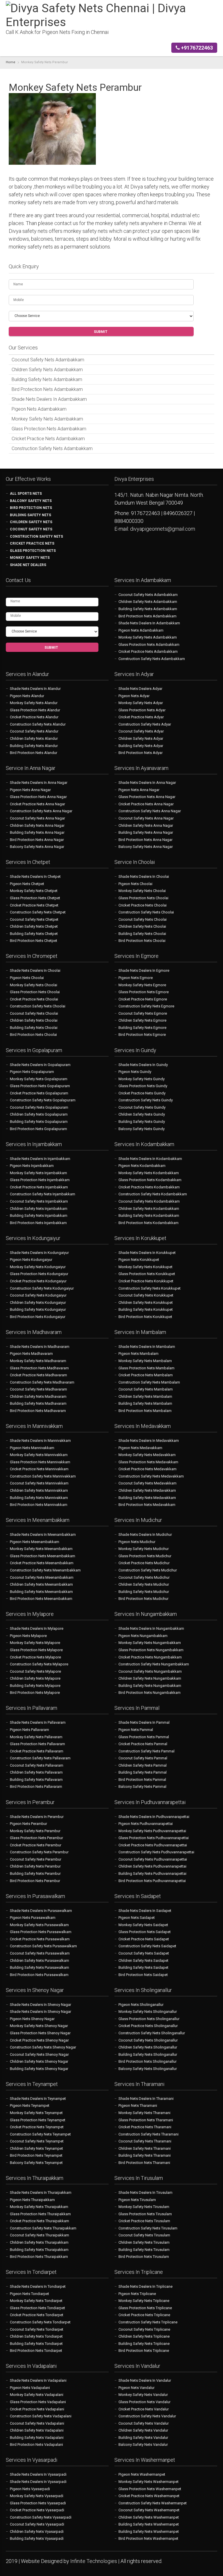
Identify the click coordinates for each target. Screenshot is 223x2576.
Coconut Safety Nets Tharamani (145, 2141)
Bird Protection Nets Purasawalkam (39, 1975)
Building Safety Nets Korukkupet (146, 1309)
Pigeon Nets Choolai (135, 884)
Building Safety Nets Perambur (35, 1873)
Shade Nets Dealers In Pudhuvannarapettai (154, 1817)
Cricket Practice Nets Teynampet (37, 2127)
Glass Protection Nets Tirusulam (145, 2214)
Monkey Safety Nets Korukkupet (145, 1267)
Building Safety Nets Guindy (142, 1122)
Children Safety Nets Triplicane (144, 2336)
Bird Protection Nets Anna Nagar (37, 840)
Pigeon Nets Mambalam (139, 1354)
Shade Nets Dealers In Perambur (37, 1817)
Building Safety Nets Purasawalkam (39, 1967)
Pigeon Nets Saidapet (137, 1918)
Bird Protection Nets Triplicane (144, 2351)
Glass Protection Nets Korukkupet (147, 1274)
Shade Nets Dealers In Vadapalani (38, 2380)
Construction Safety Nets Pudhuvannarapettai (156, 1852)
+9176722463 (196, 48)
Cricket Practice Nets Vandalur (144, 2409)
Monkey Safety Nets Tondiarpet (36, 2301)
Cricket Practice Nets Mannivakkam (39, 1469)
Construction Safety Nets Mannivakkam (43, 1476)
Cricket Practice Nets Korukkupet (146, 1281)
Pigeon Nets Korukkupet (139, 1260)
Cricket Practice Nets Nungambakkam (150, 1657)
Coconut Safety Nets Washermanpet (149, 2510)
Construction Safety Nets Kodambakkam (153, 1194)
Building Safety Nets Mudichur (144, 1592)
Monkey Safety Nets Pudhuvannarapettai (152, 1831)
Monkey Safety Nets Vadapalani (37, 2395)
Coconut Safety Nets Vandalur (144, 2423)
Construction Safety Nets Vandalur (147, 2416)
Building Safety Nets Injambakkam (39, 1216)
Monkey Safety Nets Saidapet (143, 1925)
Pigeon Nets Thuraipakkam (32, 2200)
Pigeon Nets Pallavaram (29, 1730)
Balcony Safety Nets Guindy (142, 1129)
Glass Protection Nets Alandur (35, 710)
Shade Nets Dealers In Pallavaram (38, 1722)
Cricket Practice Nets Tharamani (145, 2127)
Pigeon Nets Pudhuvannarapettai (146, 1824)
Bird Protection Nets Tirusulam (144, 2257)
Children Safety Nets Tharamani (145, 2148)
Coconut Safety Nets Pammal (143, 1758)
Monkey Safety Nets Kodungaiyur (38, 1267)
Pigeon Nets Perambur (28, 1824)
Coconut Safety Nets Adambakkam (48, 360)
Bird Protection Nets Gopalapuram (38, 1129)
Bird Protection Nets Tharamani (144, 2163)
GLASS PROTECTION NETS (33, 551)
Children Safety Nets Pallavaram (36, 1772)
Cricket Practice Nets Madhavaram (38, 1375)
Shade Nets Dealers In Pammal (144, 1722)
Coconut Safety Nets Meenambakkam (42, 1577)
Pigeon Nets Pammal (136, 1730)
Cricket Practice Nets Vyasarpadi (37, 2510)
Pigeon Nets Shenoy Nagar (32, 2019)
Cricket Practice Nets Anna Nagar (37, 804)
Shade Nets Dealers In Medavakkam (149, 1441)
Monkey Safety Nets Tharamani (144, 2113)
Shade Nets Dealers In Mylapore (37, 1628)
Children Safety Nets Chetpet (34, 926)
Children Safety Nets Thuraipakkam (39, 2242)
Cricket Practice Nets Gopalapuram (39, 1093)
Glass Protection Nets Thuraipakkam (40, 2214)
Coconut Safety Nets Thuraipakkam (39, 2235)
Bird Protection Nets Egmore (142, 1035)
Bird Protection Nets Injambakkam (38, 1223)
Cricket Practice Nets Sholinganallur (148, 2026)
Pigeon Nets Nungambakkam (143, 1636)
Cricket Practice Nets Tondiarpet (37, 2315)
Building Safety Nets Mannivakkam (39, 1498)
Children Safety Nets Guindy (142, 1114)
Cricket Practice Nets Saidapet (144, 1939)
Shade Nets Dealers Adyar (140, 689)
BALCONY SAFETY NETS (31, 501)
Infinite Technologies (94, 2561)
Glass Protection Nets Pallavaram (37, 1744)
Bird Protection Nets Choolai (142, 941)
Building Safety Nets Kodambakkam (149, 1216)
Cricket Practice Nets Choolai (143, 905)
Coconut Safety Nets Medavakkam (148, 1483)
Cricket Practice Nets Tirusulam (144, 2221)
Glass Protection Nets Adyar (142, 710)
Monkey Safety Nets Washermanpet (149, 2482)
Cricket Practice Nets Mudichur (144, 1563)
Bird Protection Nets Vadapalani (36, 2444)
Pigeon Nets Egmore (136, 978)
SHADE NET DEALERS (28, 565)
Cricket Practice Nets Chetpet (34, 905)
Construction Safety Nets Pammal (146, 1751)
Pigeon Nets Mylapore (28, 1636)
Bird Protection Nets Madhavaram (38, 1411)
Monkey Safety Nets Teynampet (36, 2113)
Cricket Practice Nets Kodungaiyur (38, 1281)
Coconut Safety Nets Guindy (142, 1107)
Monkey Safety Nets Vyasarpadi (37, 2496)
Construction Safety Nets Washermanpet (153, 2503)
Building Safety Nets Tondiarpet (36, 2344)
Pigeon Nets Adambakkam (39, 409)
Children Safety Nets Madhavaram (38, 1396)
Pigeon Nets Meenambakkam (35, 1542)
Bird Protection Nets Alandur (34, 753)
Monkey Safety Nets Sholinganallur (148, 2012)
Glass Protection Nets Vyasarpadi (38, 2503)
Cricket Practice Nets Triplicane (144, 2315)
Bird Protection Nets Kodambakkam (149, 1223)
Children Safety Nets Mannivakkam (39, 1490)
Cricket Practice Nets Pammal (143, 1744)
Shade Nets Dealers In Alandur (35, 689)
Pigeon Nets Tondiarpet (29, 2294)
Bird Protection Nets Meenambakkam (41, 1599)
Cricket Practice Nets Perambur (36, 1845)
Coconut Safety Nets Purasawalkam (40, 1953)
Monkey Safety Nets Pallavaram (36, 1737)
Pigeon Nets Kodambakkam (142, 1166)
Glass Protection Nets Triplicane (145, 2308)
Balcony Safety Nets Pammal (142, 1786)
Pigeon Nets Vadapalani (30, 2388)
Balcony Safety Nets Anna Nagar (37, 847)
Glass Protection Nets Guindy (143, 1086)
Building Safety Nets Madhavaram (38, 1403)
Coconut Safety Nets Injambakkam (39, 1201)
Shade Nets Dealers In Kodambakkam (150, 1159)
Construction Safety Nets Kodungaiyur (42, 1288)
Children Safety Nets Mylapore (35, 1678)
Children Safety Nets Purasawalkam (39, 1960)
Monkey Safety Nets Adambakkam (47, 419)
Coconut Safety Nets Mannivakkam (39, 1483)
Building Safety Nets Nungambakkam (150, 1686)
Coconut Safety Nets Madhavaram (38, 1389)
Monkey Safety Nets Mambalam (145, 1361)
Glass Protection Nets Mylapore (36, 1650)
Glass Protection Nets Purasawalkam (41, 1932)
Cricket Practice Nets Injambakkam (39, 1187)
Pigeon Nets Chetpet (27, 884)
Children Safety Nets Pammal (143, 1765)
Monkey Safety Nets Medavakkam (147, 1455)
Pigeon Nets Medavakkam (140, 1448)
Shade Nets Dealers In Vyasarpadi (38, 2474)
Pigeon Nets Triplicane (137, 2294)
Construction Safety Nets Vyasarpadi (41, 2517)
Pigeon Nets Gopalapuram (32, 1072)
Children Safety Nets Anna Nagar (37, 825)
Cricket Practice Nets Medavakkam (148, 1469)
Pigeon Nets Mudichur (137, 1542)
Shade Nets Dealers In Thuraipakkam (41, 2192)
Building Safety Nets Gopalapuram (39, 1122)
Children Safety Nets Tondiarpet (36, 2336)
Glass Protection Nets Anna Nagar (38, 797)
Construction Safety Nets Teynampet (40, 2134)
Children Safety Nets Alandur (34, 738)
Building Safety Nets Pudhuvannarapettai (152, 1873)
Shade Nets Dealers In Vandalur (145, 2380)
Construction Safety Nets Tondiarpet (40, 2322)
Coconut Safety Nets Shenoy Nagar (39, 2054)
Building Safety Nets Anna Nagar (37, 832)
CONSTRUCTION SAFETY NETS (36, 536)
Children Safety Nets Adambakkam (47, 370)
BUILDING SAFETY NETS (30, 515)
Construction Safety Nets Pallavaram (40, 1758)
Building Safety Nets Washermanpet (149, 2524)
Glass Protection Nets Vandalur (144, 2402)
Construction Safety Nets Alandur (38, 724)
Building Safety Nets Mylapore (35, 1686)
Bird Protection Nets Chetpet (34, 941)
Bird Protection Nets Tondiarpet (36, 2351)
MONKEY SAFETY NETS (30, 558)
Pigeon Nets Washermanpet (142, 2474)
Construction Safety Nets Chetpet (38, 912)
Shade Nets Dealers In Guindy (143, 1065)
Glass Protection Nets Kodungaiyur (39, 1274)
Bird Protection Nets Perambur (35, 1881)
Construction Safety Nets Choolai (146, 912)
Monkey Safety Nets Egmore (142, 985)
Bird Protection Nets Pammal (142, 1780)
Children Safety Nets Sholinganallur (148, 2047)
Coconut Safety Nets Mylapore (35, 1671)
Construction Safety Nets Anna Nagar (41, 811)
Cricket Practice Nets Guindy (142, 1093)
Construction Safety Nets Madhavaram (42, 1382)
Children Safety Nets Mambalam (145, 1396)
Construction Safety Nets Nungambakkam (154, 1664)
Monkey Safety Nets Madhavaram (38, 1361)
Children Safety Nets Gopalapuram (39, 1114)
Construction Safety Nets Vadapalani (41, 2416)
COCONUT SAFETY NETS (31, 529)
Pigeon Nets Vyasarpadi (30, 2489)
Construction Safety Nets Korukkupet (150, 1288)
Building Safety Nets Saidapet (143, 1967)
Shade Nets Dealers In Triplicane (145, 2286)
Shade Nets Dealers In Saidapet (145, 1911)
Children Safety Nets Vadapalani (37, 2430)
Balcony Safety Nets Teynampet (36, 2163)
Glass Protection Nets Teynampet (38, 2120)
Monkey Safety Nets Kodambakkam (149, 1173)
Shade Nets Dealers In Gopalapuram (40, 1065)
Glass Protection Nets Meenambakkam (43, 1556)
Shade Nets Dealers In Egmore (144, 970)
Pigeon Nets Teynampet (30, 2105)
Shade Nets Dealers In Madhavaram (40, 1347)
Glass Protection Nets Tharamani (146, 2120)
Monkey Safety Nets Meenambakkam (41, 1549)
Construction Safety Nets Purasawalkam (43, 1946)
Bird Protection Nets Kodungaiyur (38, 1317)
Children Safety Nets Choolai (142, 926)
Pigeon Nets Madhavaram (31, 1354)
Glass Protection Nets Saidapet (145, 1932)
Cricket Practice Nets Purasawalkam (40, 1939)
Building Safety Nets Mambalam (145, 1403)
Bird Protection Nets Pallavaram (36, 1786)
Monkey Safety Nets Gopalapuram (39, 1079)
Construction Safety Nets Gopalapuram (43, 1100)
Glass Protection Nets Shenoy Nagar (40, 2033)
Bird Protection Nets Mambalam (145, 1411)
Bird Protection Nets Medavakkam (147, 1505)
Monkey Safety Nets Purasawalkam (39, 1925)
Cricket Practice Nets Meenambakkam (42, 1563)
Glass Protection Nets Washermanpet (150, 2489)
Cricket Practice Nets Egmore (143, 999)
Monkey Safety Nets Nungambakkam (150, 1643)
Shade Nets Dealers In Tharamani (146, 2099)
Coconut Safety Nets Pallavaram (37, 1765)
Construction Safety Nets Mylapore (39, 1664)
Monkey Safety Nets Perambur (35, 1831)
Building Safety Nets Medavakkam (147, 1498)
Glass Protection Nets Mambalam (146, 1368)
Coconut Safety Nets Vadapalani (37, 2423)
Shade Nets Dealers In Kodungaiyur (39, 1253)
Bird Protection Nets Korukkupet (145, 1317)
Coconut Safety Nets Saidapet (144, 1953)
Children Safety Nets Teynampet (36, 2148)
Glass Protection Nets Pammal (144, 1737)
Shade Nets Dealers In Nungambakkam (151, 1628)
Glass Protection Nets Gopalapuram (40, 1086)
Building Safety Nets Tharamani (145, 2155)
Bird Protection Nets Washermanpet (148, 2538)
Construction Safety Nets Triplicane (148, 2322)
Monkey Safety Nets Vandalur (143, 2395)
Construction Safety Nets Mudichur (148, 1570)
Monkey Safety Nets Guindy (142, 1079)
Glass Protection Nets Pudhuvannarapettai (154, 1838)
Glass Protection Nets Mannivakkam (40, 1462)
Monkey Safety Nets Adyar (141, 703)
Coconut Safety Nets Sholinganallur (148, 2040)
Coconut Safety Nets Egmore (143, 1013)
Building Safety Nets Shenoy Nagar (39, 2069)
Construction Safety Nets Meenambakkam (45, 1570)
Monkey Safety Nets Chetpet (34, 891)
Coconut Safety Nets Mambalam (146, 1389)
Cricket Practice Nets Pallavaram (37, 1751)
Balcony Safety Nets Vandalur (143, 2444)
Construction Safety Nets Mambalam (149, 1382)
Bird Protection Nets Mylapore (35, 1693)
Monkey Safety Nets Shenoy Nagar (39, 2026)
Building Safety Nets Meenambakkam (41, 1592)
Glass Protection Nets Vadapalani (38, 2402)
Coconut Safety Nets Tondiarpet (37, 2329)
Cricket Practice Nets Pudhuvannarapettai (153, 1845)
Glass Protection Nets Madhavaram (39, 1368)
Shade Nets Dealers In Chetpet (35, 877)
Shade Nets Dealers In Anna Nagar (39, 783)
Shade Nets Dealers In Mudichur (145, 1534)
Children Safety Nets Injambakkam (39, 1209)
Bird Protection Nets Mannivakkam (39, 1505)
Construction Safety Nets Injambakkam (43, 1194)
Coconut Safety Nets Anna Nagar (37, 818)
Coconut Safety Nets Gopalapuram (39, 1107)
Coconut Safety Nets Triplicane (144, 2329)
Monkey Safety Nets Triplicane (144, 2301)
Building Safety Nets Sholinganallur (148, 2054)
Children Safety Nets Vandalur (143, 2430)
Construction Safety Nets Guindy (146, 1100)
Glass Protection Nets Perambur (36, 1838)
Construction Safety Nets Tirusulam (148, 2228)
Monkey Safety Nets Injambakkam (38, 1173)
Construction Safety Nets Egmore (146, 1006)
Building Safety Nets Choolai (142, 934)
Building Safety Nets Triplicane (144, 2344)
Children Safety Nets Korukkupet (146, 1302)
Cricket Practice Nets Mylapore (35, 1657)
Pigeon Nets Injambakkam (32, 1166)
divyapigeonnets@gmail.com (163, 529)
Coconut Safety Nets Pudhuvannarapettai (153, 1859)
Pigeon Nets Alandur (27, 696)
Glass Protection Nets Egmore (144, 992)
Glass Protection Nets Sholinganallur (149, 2019)
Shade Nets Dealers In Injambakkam (40, 1159)
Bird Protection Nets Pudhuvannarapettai (152, 1881)
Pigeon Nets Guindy (135, 1072)
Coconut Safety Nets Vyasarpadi (37, 2524)
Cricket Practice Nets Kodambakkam (149, 1187)
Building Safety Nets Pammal (143, 1772)
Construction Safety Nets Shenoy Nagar (43, 2047)
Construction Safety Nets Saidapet (147, 1946)
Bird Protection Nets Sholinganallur (148, 2061)
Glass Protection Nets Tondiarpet (37, 2308)
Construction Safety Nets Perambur (39, 1852)
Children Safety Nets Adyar (141, 738)
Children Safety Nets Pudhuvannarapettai (152, 1866)
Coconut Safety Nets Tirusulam (144, 2235)
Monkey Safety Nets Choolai (142, 891)
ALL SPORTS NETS (26, 494)
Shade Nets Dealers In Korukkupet (147, 1253)
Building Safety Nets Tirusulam (144, 2250)
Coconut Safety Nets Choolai (143, 919)
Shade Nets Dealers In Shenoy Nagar (41, 2005)
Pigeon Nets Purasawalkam (33, 1918)
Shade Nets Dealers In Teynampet (38, 2099)
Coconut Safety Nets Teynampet (37, 2141)
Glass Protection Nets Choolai (143, 898)
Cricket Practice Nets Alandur (34, 717)
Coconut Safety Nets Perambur (36, 1859)
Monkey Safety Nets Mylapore (35, 1643)
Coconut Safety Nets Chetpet (34, 919)
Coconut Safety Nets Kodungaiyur (38, 1295)
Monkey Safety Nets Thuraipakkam (39, 2207)
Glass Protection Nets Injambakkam (40, 1180)
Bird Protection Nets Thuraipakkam (39, 2257)
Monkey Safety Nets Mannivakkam (39, 1455)
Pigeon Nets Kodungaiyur (31, 1260)
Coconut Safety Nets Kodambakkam (149, 1201)
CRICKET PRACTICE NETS (32, 543)
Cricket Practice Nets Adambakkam (48, 439)
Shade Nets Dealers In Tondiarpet (38, 2286)
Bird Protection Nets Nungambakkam (150, 1693)
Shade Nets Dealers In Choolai (144, 877)
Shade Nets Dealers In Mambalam (147, 1347)
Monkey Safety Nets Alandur (34, 703)
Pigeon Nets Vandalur (136, 2388)
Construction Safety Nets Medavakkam (151, 1476)
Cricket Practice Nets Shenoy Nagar (39, 2040)
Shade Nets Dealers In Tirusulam (145, 2192)
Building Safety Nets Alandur (34, 746)
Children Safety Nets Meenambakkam (41, 1584)
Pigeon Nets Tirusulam (137, 2200)
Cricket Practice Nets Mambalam (146, 1375)
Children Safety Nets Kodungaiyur (38, 1302)
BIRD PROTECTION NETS (31, 508)
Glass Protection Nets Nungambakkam (151, 1650)
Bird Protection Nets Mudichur (143, 1599)
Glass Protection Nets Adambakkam (49, 429)
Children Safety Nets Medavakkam (147, 1490)
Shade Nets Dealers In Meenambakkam (43, 1534)
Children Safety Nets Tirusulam (144, 2242)
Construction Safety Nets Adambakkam (52, 448)
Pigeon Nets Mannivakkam (32, 1448)
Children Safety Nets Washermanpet (149, 2517)
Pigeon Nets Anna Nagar (30, 790)
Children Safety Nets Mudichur (144, 1584)
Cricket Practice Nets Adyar (141, 717)
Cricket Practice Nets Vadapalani (37, 2409)
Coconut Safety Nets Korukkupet (146, 1295)
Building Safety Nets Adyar (141, 746)
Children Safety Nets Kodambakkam (149, 1209)
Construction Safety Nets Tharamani (149, 2134)
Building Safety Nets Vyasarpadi (37, 2538)
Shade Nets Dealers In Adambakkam (49, 399)
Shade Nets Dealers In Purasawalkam (41, 1911)
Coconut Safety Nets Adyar (141, 731)
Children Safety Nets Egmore (142, 1020)
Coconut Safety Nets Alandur (34, 731)
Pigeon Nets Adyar (134, 696)
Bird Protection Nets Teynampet (36, 2155)
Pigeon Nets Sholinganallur (141, 2005)
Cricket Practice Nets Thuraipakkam (39, 2221)
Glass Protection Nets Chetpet (35, 898)
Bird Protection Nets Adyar (141, 753)
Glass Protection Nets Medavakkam (148, 1462)
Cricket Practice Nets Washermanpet (149, 2496)
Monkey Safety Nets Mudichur (144, 1549)
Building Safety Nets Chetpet (34, 934)
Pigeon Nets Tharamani (138, 2105)
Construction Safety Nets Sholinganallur (152, 2033)
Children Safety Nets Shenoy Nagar (39, 2061)
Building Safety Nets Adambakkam (47, 379)
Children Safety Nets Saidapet (143, 1960)
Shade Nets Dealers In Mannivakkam (40, 1441)
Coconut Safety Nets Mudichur (144, 1577)
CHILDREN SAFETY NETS (31, 522)
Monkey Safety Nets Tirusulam (144, 2207)
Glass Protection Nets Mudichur (145, 1556)
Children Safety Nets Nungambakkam (150, 1678)
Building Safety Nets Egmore (142, 1028)
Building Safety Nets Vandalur (143, 2438)
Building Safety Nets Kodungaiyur (38, 1309)
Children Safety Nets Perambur (35, 1866)
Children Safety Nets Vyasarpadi (37, 2531)
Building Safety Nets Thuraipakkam (39, 2250)
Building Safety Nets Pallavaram (36, 1780)
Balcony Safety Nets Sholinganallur (148, 2069)
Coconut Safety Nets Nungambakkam (150, 1671)
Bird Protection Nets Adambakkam (47, 389)
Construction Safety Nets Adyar (145, 724)
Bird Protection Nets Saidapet (143, 1975)
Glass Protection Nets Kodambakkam (150, 1180)
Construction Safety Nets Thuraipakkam (43, 2228)
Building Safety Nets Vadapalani (37, 2438)
